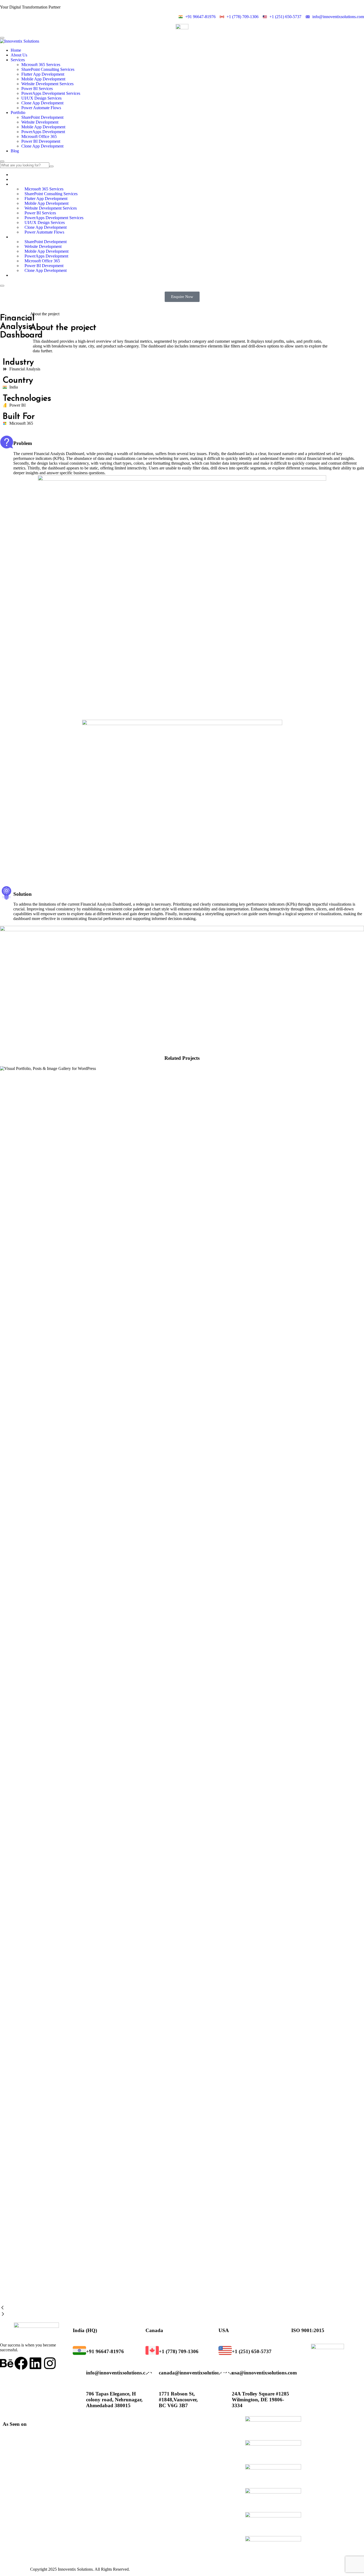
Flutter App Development (43, 74)
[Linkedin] (35, 2363)
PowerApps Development (43, 132)
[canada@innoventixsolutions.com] (152, 2371)
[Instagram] (50, 2363)
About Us (19, 55)
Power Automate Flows (41, 108)
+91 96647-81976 (105, 2351)
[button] (182, 2308)
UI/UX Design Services (41, 98)
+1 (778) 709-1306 (179, 2351)
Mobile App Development (43, 79)
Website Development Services (47, 84)
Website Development (40, 122)
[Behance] (7, 2363)
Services (18, 60)
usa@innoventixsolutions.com (264, 2373)
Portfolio (18, 113)
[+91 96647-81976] (79, 2350)
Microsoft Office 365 (39, 136)
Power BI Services (37, 89)
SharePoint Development (42, 117)
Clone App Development (42, 103)
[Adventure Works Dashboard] (182, 1274)
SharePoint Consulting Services (48, 69)
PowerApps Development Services (51, 93)
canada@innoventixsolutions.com (196, 2373)
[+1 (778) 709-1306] (152, 2350)
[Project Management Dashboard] (182, 1891)
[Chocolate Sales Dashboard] (182, 1685)
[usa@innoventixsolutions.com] (225, 2371)
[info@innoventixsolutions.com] (79, 2371)
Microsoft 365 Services (41, 65)
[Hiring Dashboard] (182, 2302)
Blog (15, 151)
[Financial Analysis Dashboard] (182, 1480)
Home (16, 50)
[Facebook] (21, 2363)
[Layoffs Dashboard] (182, 2097)
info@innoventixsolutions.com (119, 2373)
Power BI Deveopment (41, 141)
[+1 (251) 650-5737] (225, 2350)
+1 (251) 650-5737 (252, 2351)
